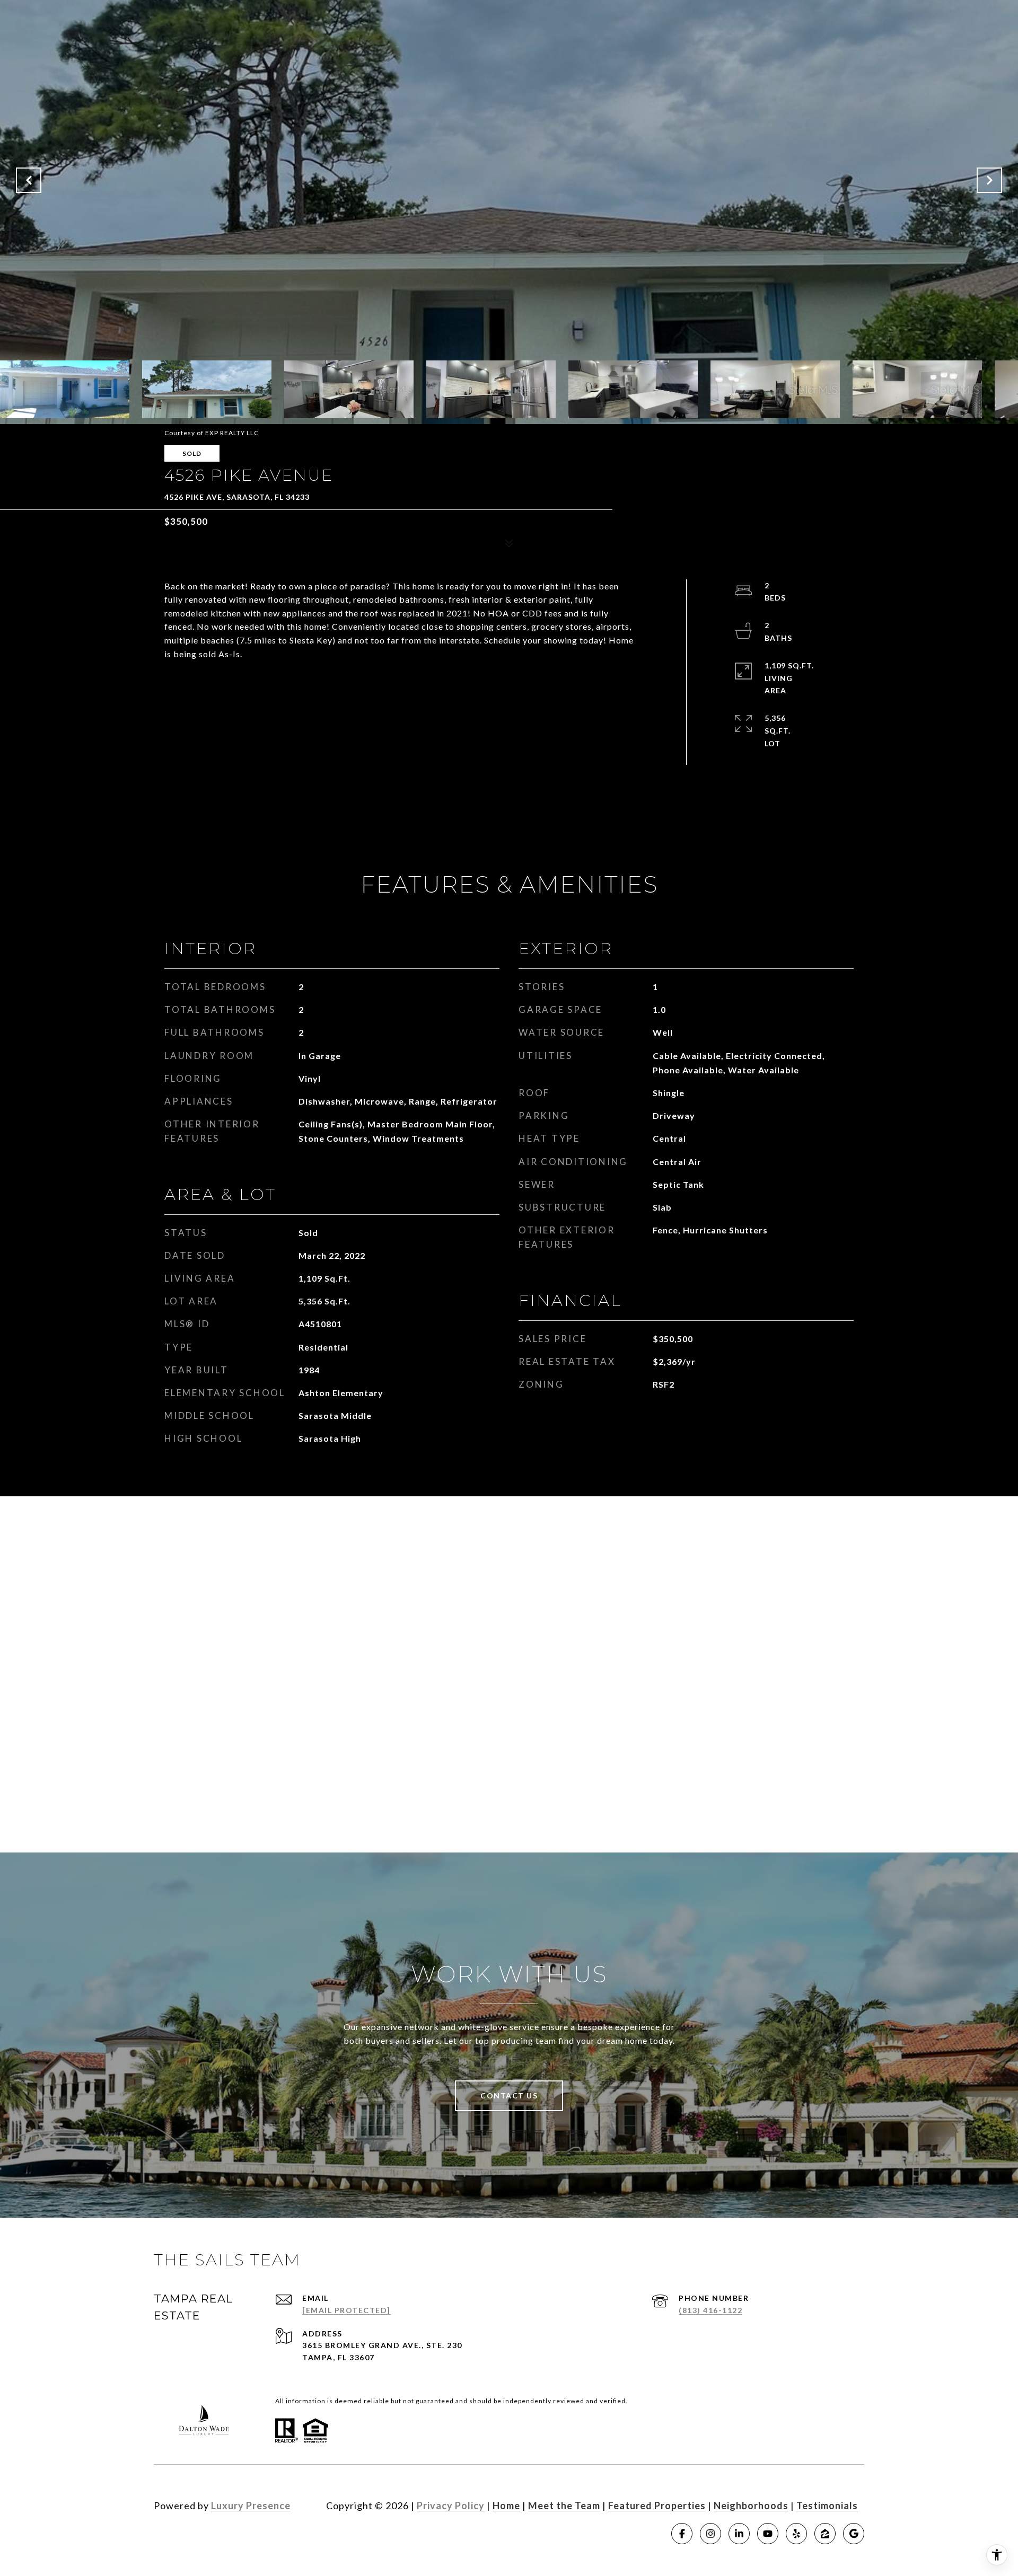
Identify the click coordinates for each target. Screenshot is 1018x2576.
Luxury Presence (251, 2506)
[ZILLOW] (825, 2534)
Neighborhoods (751, 2506)
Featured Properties (657, 2506)
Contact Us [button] (509, 2096)
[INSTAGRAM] (710, 2534)
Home (506, 2506)
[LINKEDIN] (739, 2534)
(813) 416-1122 (710, 2310)
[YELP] (796, 2534)
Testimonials (827, 2506)
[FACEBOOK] (682, 2534)
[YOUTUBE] (768, 2534)
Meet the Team (564, 2506)
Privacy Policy (451, 2506)
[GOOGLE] (854, 2534)
